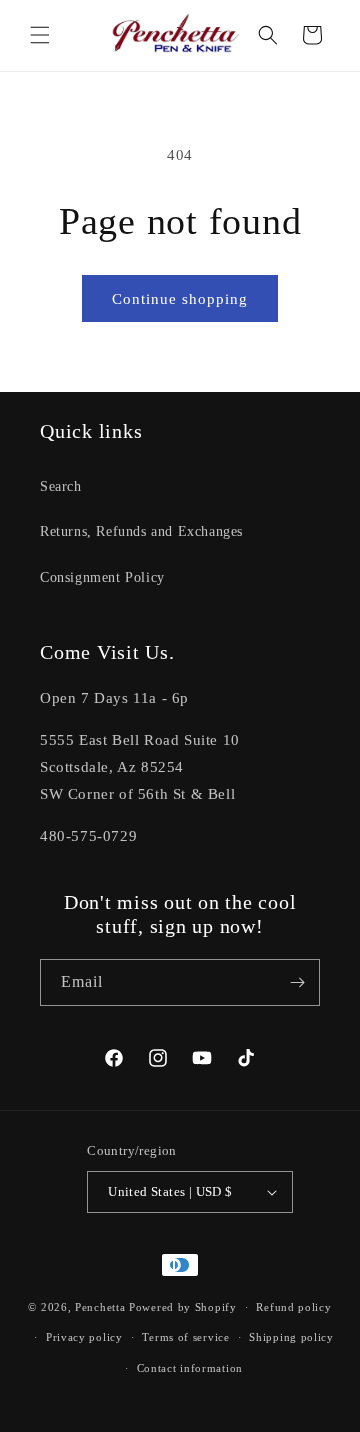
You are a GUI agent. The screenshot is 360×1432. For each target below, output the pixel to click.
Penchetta (102, 1307)
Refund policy (293, 1307)
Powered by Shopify (183, 1307)
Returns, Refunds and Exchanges (141, 531)
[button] (40, 35)
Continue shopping (180, 299)
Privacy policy (84, 1337)
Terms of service (185, 1337)
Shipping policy (291, 1337)
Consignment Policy (102, 577)
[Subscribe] (297, 982)
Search (61, 486)
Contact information (190, 1368)
